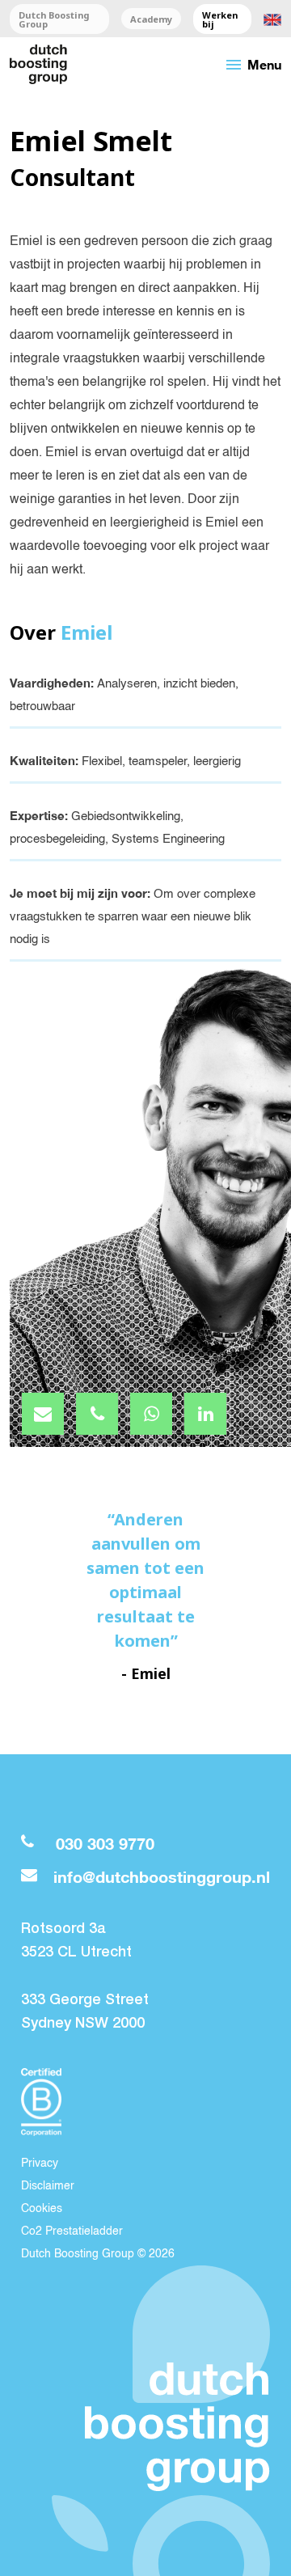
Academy (151, 19)
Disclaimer (48, 2186)
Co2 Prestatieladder (72, 2231)
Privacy (40, 2164)
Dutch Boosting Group (54, 19)
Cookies (42, 2209)
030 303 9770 (105, 1844)
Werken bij (220, 19)
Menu (253, 65)
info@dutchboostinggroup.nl (162, 1877)
